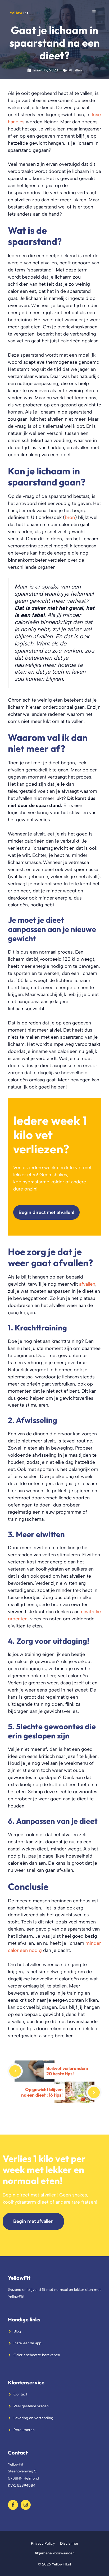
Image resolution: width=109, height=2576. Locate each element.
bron (70, 517)
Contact (20, 2394)
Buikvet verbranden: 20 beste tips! (67, 2071)
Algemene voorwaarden (55, 2553)
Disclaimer (69, 2543)
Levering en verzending (33, 2418)
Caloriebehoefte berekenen (37, 2355)
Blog (17, 2331)
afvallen (87, 1284)
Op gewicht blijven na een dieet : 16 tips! (42, 2092)
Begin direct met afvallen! (46, 1212)
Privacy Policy (43, 2543)
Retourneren (24, 2430)
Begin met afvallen (33, 2221)
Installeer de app (27, 2343)
